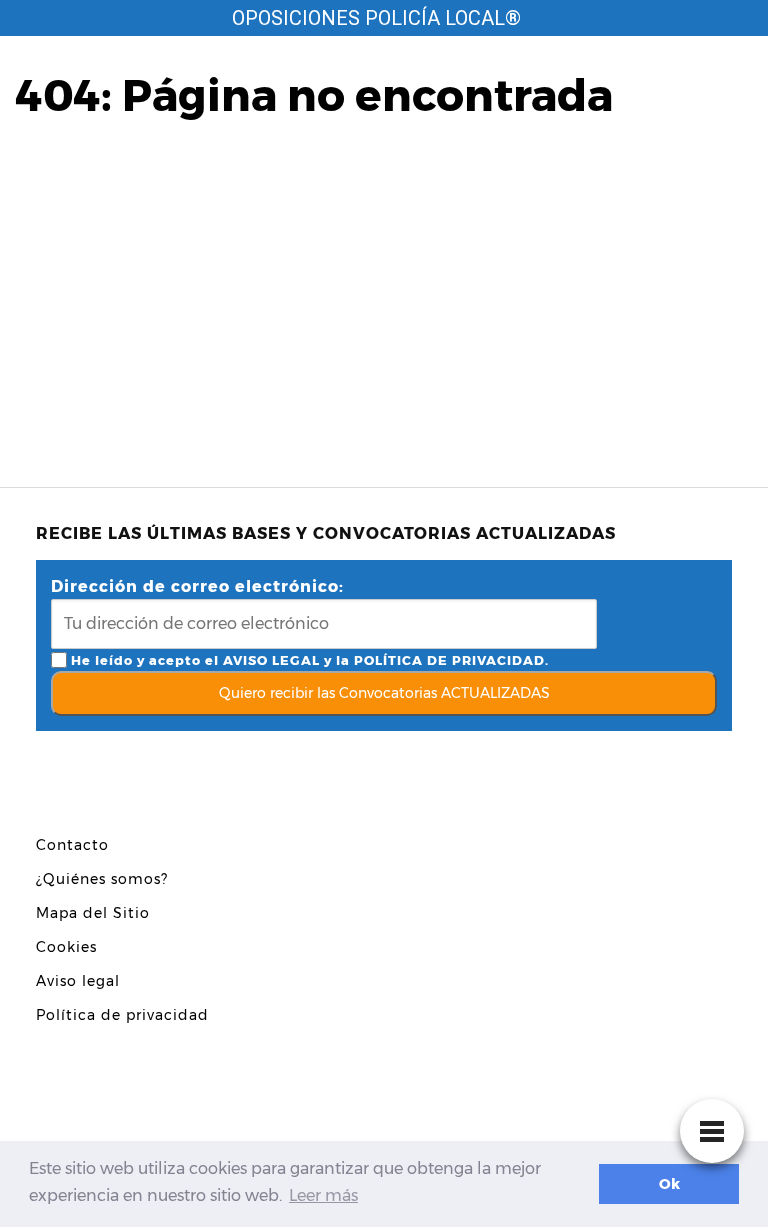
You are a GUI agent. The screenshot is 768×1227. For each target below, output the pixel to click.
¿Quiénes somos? (102, 879)
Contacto (72, 845)
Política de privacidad (122, 1015)
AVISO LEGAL (271, 660)
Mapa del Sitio (93, 913)
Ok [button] (669, 1184)
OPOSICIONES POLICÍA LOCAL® (376, 18)
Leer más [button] (323, 1195)
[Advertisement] (384, 289)
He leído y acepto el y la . (308, 660)
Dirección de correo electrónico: (197, 586)
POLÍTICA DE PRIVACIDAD (449, 660)
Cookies (66, 947)
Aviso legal (78, 981)
